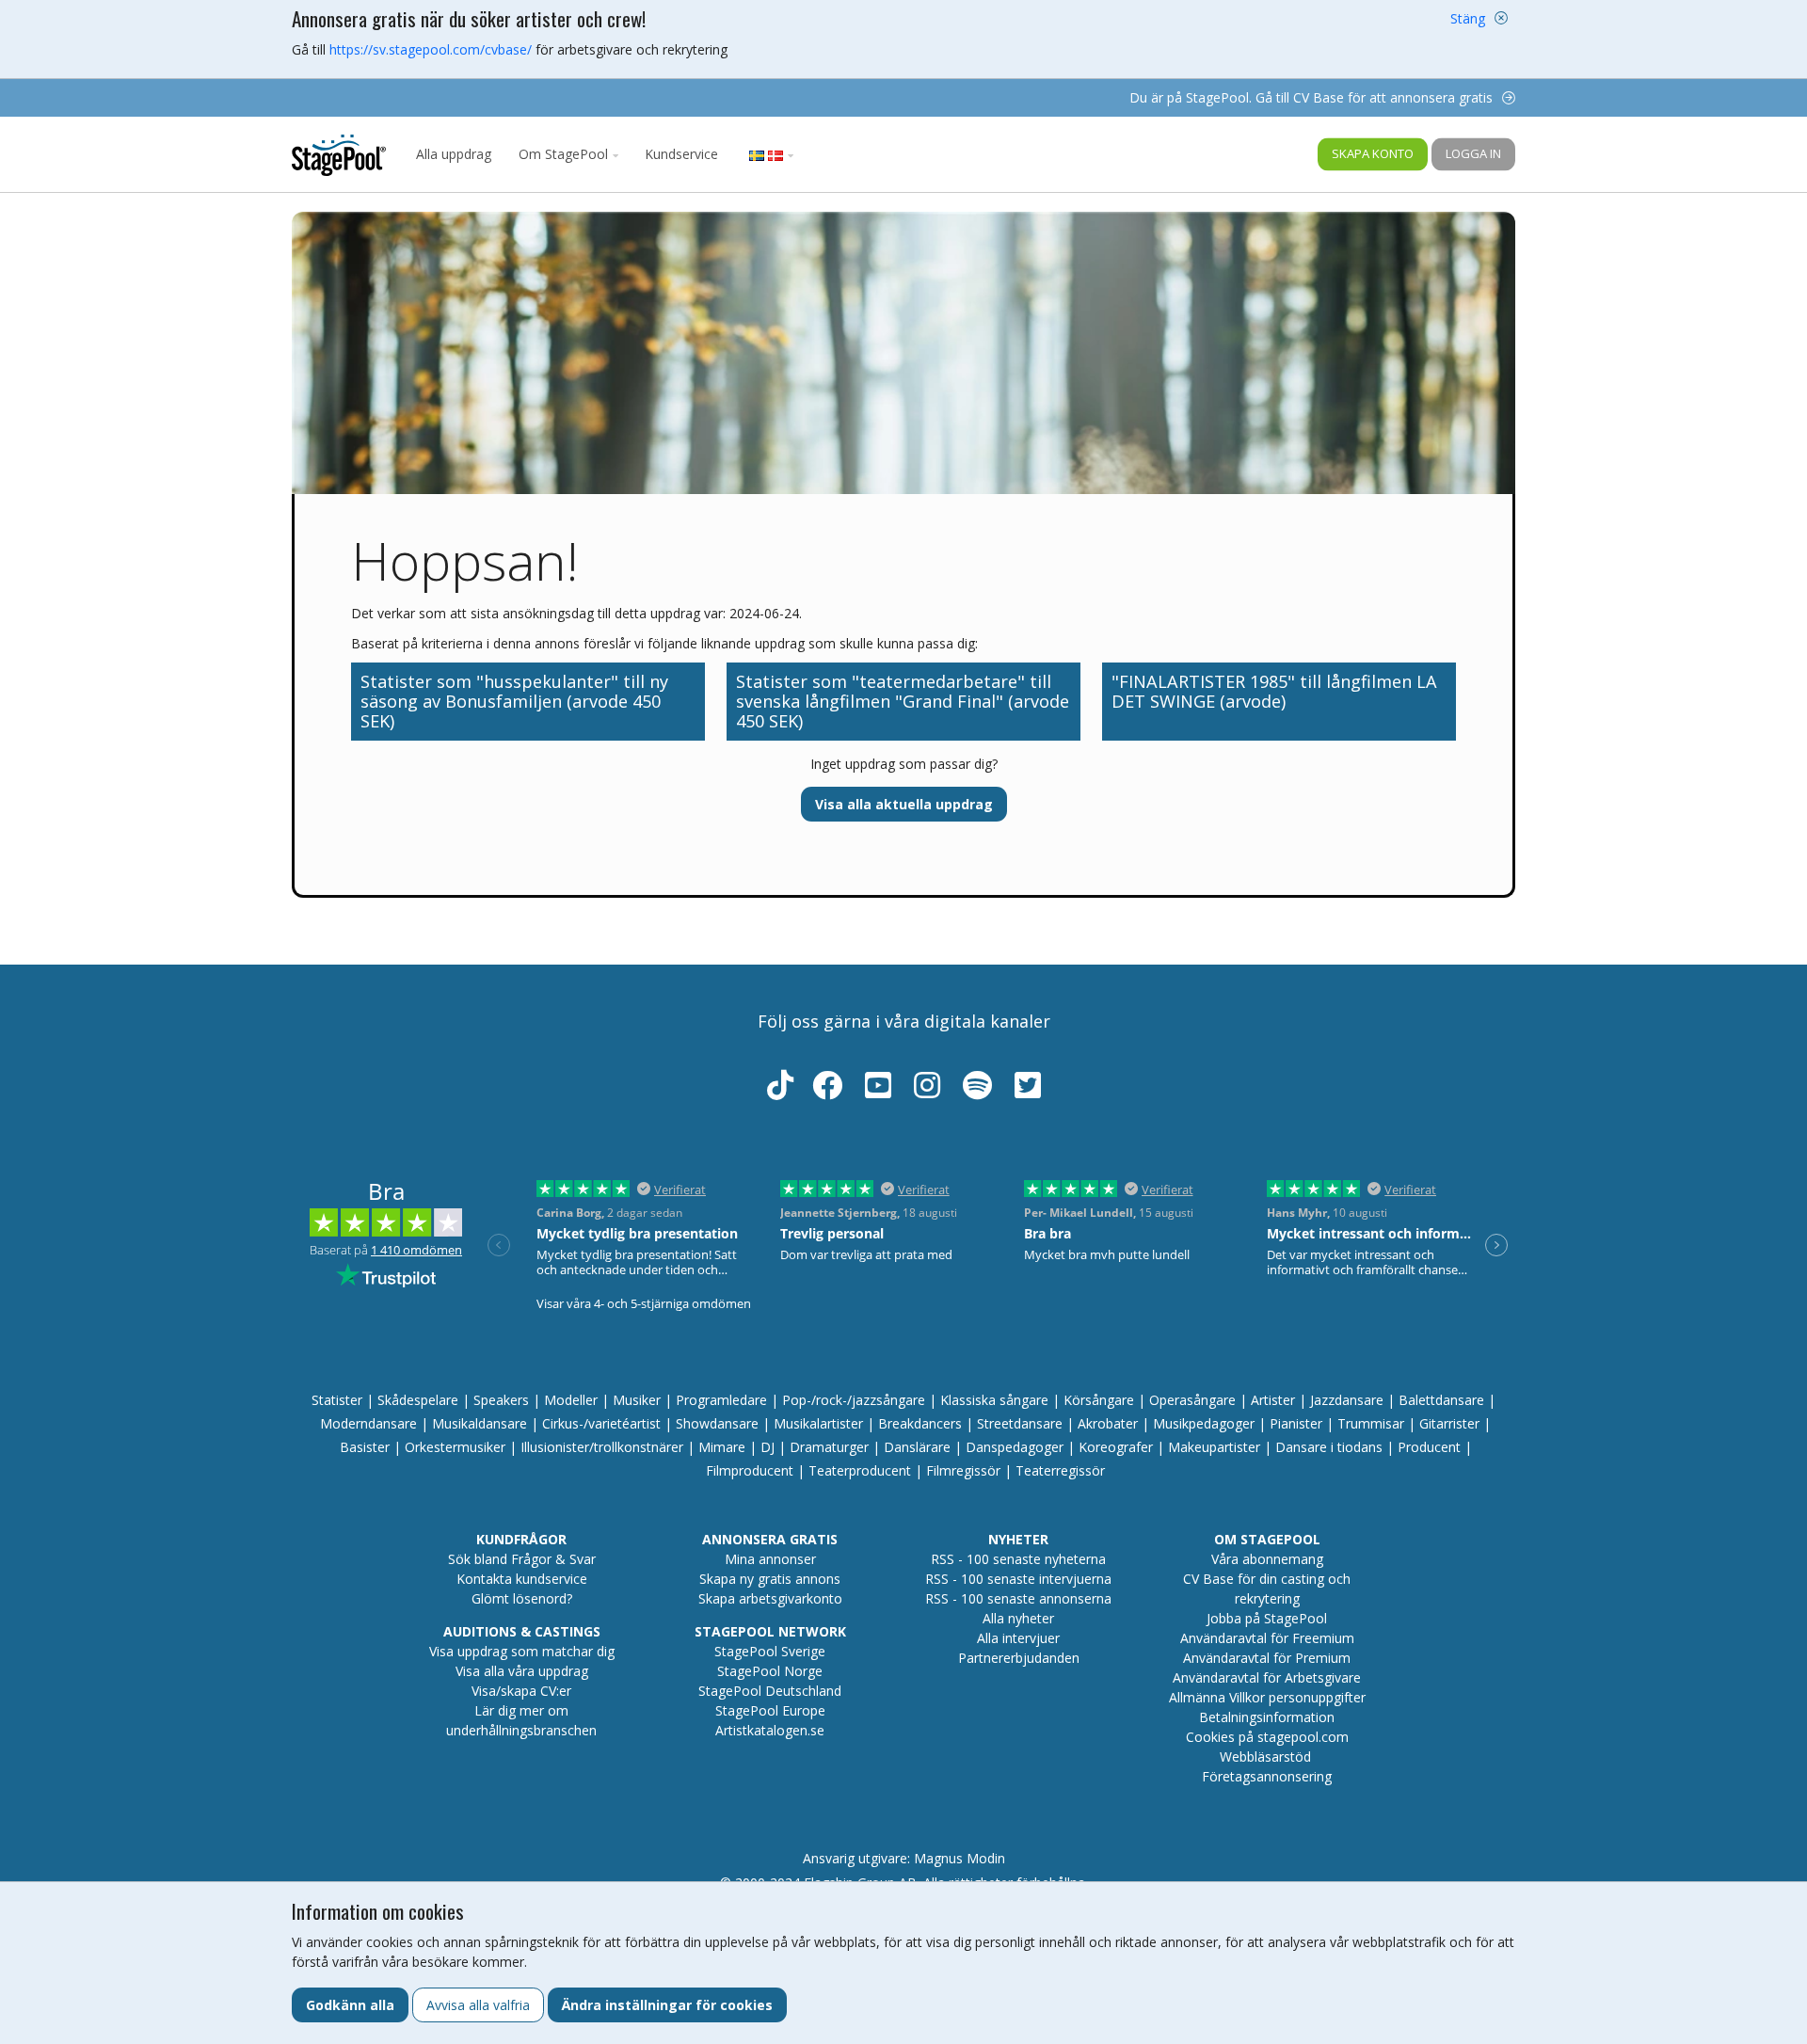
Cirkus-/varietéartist (601, 1423)
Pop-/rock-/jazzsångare (854, 1400)
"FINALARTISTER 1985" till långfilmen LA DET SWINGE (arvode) (1274, 691)
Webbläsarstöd (1265, 1757)
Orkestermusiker (455, 1447)
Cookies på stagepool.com (1267, 1737)
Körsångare (1099, 1400)
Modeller (571, 1400)
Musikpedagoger (1204, 1423)
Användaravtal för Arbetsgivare (1267, 1677)
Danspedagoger (1015, 1447)
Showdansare (717, 1423)
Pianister (1296, 1423)
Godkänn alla (350, 2005)
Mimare (722, 1447)
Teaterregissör (1060, 1470)
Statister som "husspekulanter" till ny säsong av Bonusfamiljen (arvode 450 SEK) (514, 701)
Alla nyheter (1018, 1618)
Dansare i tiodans (1329, 1447)
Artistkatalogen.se (770, 1730)
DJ (768, 1447)
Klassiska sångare (994, 1400)
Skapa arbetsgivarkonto (770, 1598)
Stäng (1468, 18)
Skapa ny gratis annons (770, 1579)
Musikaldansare (480, 1423)
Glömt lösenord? (522, 1598)
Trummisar (1371, 1423)
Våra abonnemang (1267, 1559)
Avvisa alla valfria (478, 2005)
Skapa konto (1373, 153)
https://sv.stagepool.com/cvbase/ (431, 49)
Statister (337, 1400)
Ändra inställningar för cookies (667, 2005)
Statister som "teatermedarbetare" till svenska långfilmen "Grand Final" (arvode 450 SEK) (903, 701)
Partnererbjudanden (1019, 1658)
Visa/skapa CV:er (521, 1691)
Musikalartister (818, 1423)
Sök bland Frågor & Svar (522, 1559)
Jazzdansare (1347, 1400)
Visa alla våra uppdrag (522, 1671)
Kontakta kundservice (522, 1579)
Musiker (637, 1400)
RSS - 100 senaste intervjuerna (1018, 1579)
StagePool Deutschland (770, 1691)
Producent (1429, 1447)
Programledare (721, 1400)
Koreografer (1116, 1447)
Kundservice (681, 154)
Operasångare (1192, 1400)
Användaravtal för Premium (1267, 1658)
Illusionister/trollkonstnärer (602, 1447)
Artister (1273, 1400)
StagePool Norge (770, 1671)
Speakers (501, 1400)
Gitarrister (1449, 1423)
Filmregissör (963, 1470)
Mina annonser (770, 1559)
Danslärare (917, 1447)
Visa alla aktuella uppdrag (904, 804)
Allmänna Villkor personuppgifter (1267, 1697)
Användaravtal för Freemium (1267, 1638)
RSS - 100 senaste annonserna (1018, 1598)
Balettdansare (1441, 1400)
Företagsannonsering (1267, 1776)
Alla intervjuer (1018, 1638)
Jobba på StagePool (1267, 1618)
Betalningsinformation (1267, 1717)
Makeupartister (1214, 1447)
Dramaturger (829, 1447)
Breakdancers (920, 1423)
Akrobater (1108, 1423)
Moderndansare (368, 1423)
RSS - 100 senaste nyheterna (1018, 1559)
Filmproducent (750, 1470)
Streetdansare (1020, 1423)
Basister (365, 1447)
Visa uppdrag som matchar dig (522, 1651)
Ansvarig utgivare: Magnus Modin (904, 1858)
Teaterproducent (860, 1470)
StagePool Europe (770, 1710)
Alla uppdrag (454, 154)
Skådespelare (418, 1400)
